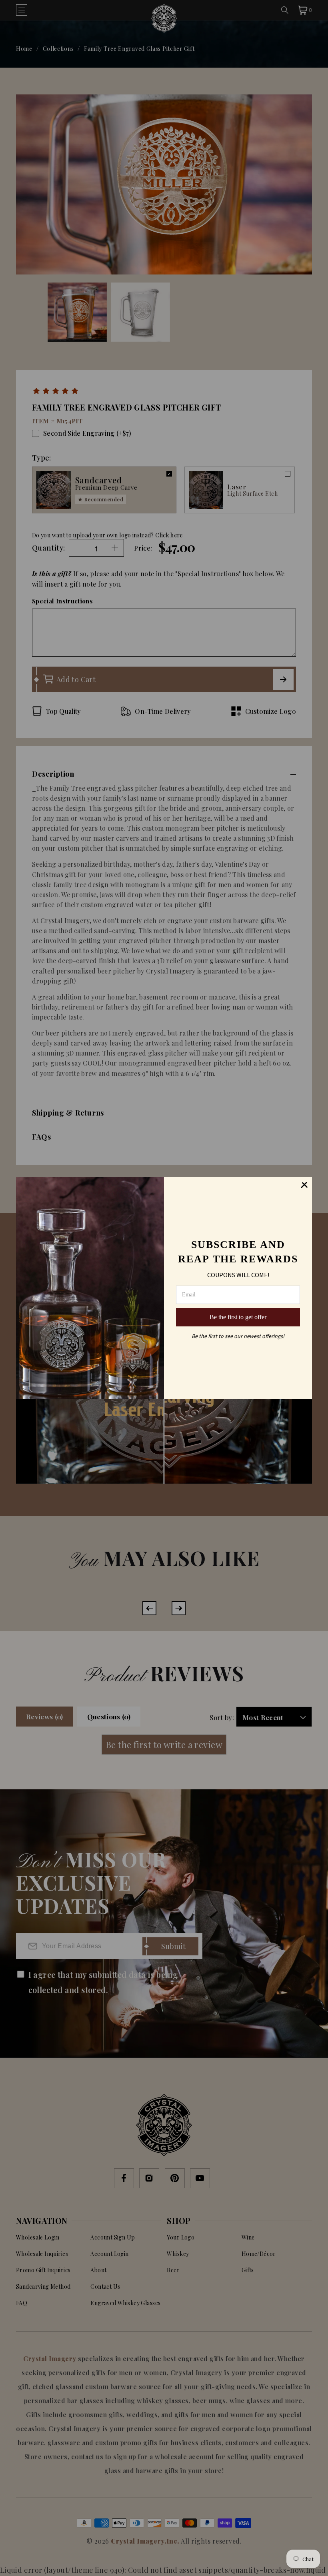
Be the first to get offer (238, 1317)
